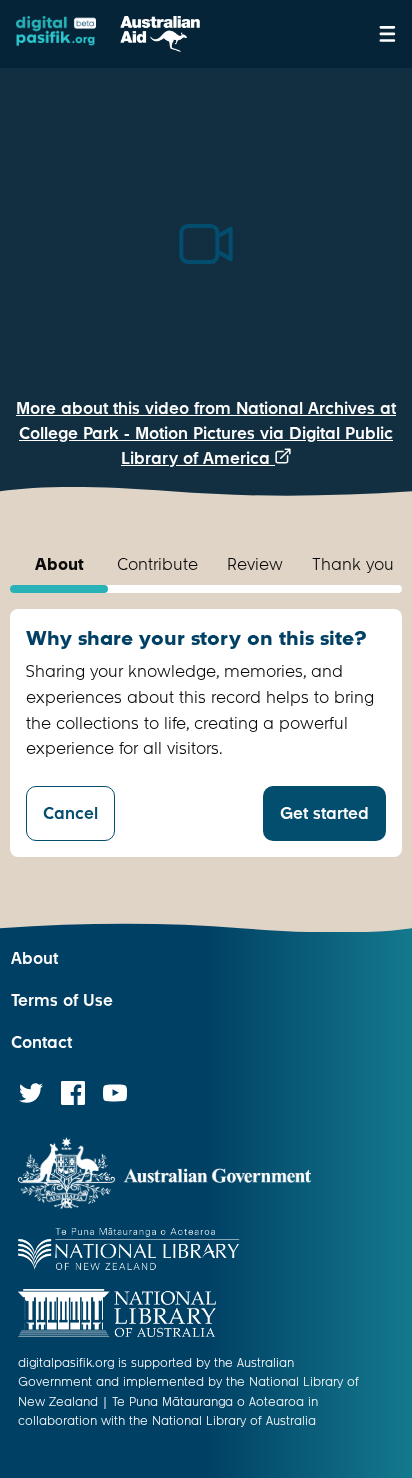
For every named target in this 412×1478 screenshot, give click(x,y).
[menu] (387, 34)
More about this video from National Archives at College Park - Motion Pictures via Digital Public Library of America (206, 433)
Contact (41, 1042)
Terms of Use (62, 1000)
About (34, 958)
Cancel (70, 813)
